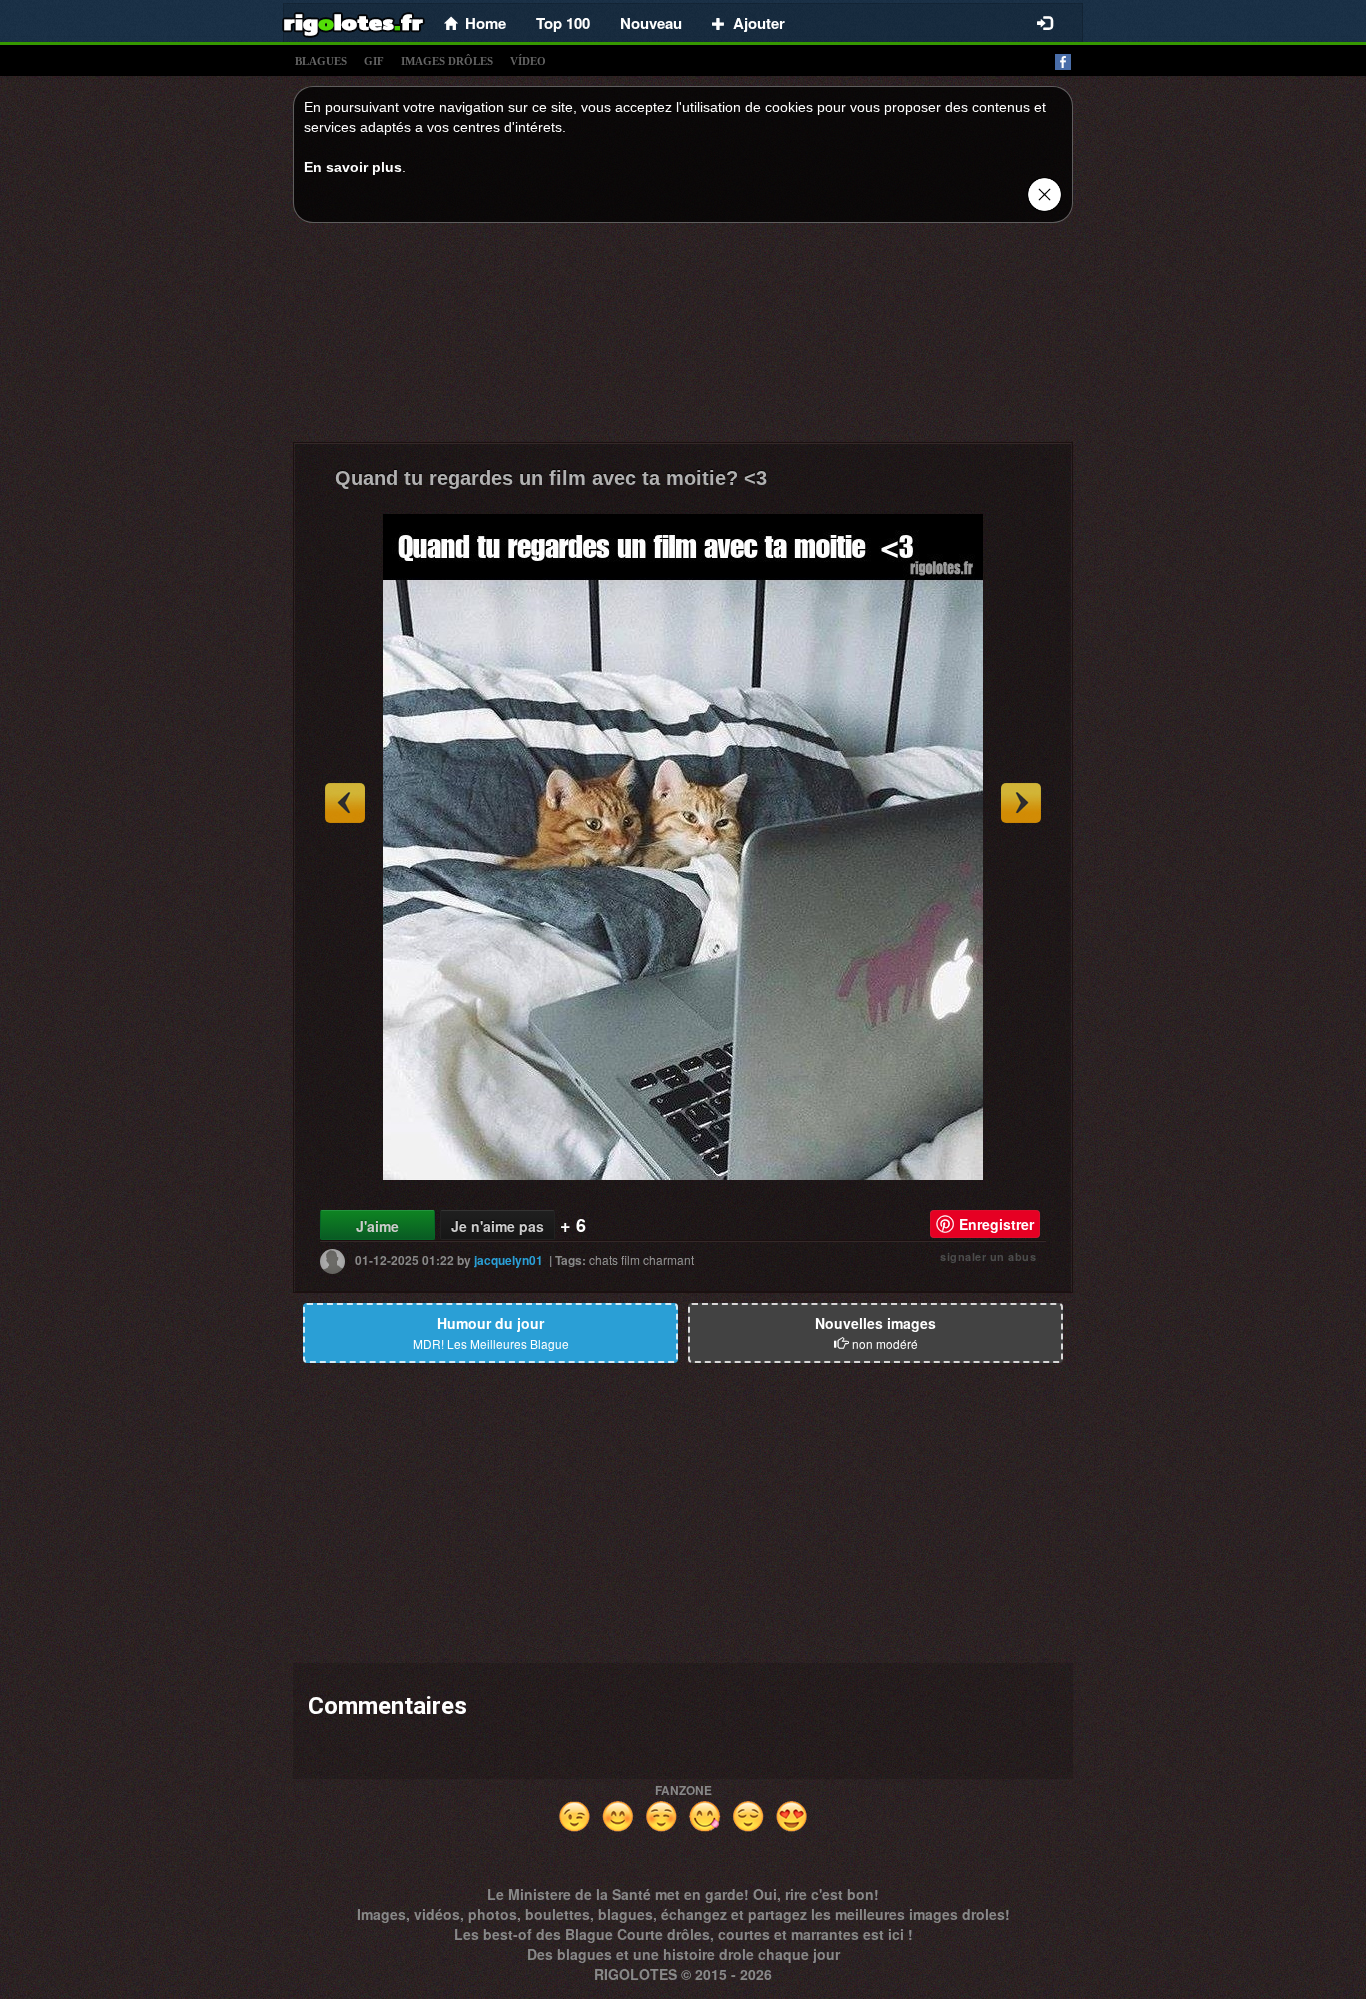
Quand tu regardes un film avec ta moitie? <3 (551, 478)
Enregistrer (996, 1224)
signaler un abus (988, 1256)
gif (374, 61)
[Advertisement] (683, 338)
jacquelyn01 (508, 1260)
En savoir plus (353, 167)
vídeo (528, 61)
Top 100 (563, 23)
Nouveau (651, 23)
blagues (321, 61)
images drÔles (447, 61)
